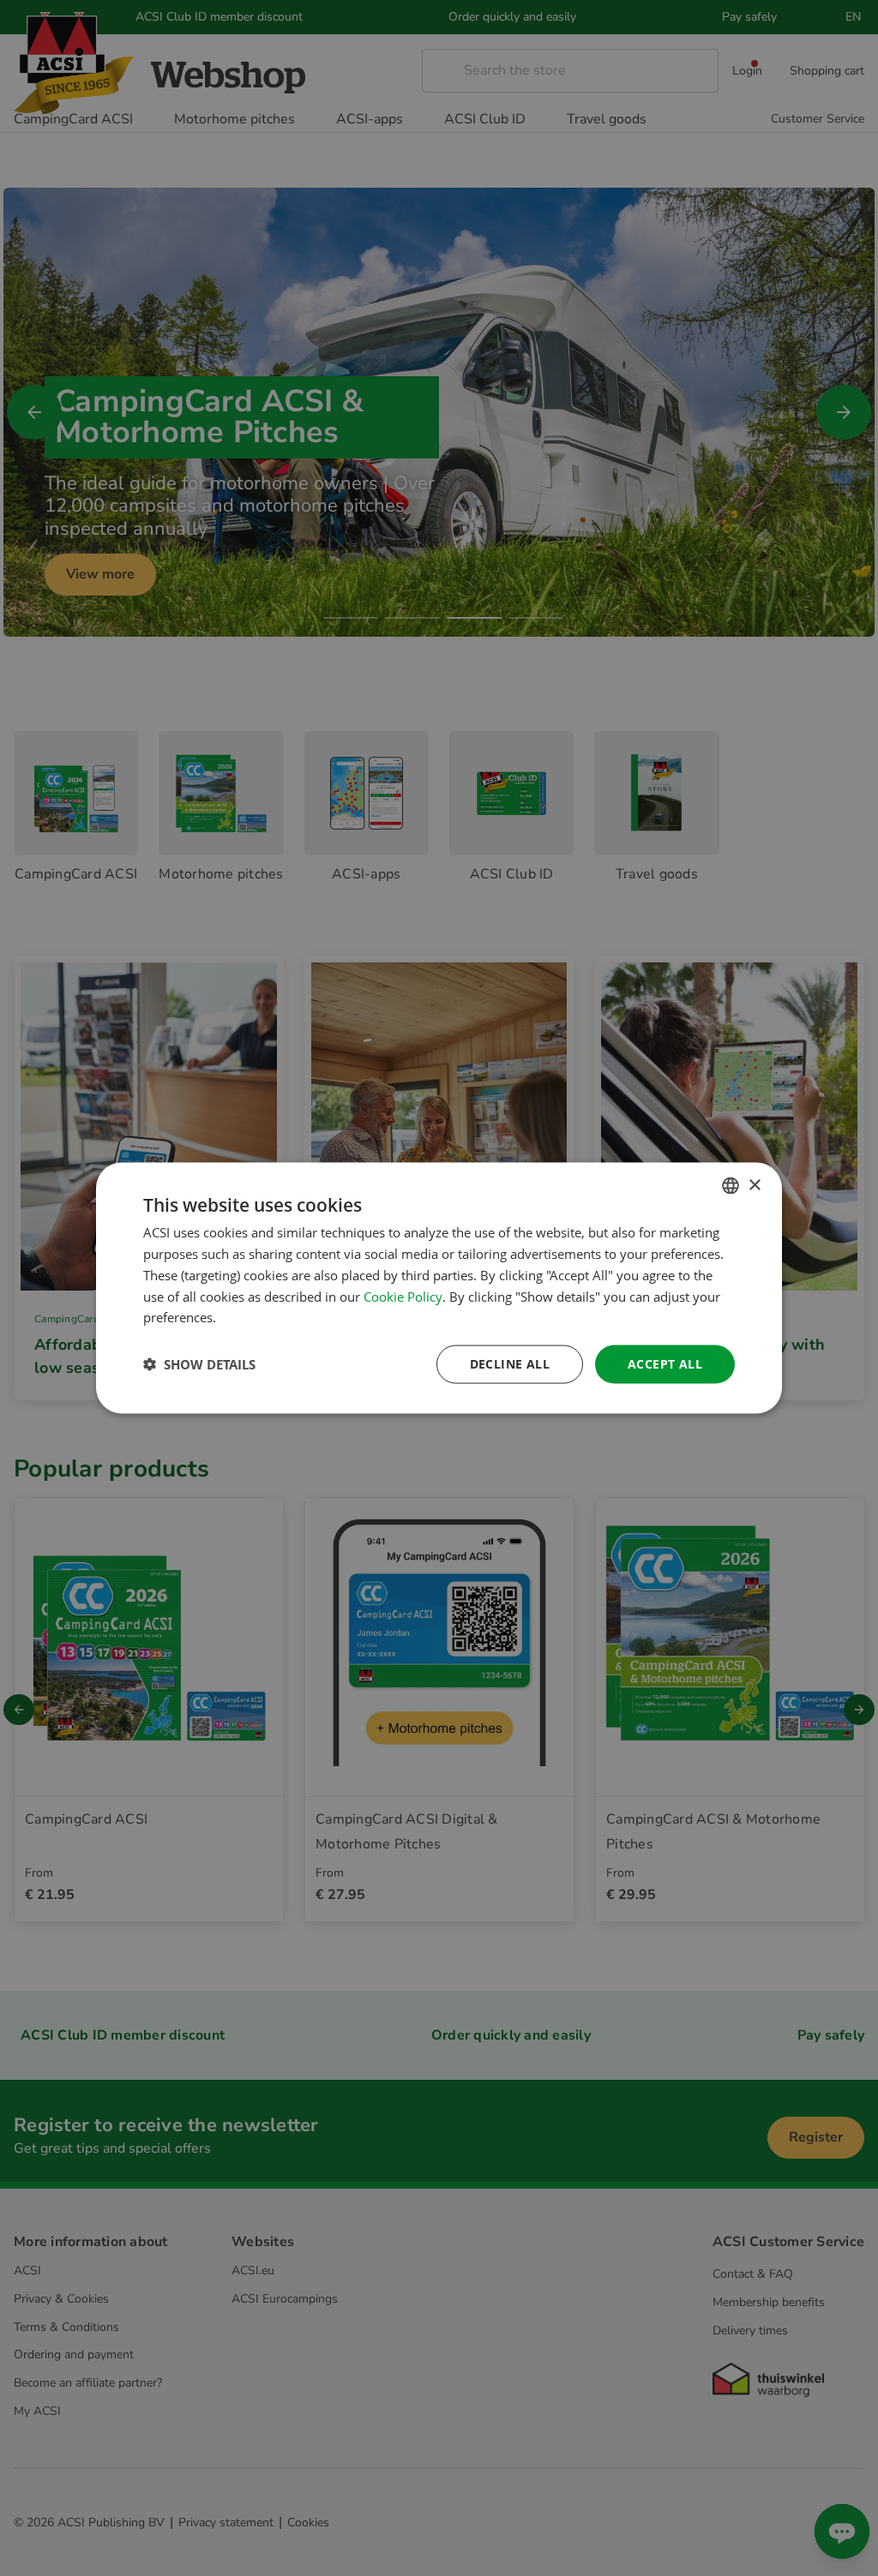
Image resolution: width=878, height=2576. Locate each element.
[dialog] (439, 1288)
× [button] (754, 1185)
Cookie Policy (403, 1296)
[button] (199, 1364)
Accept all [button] (665, 1364)
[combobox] (731, 1186)
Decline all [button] (510, 1364)
